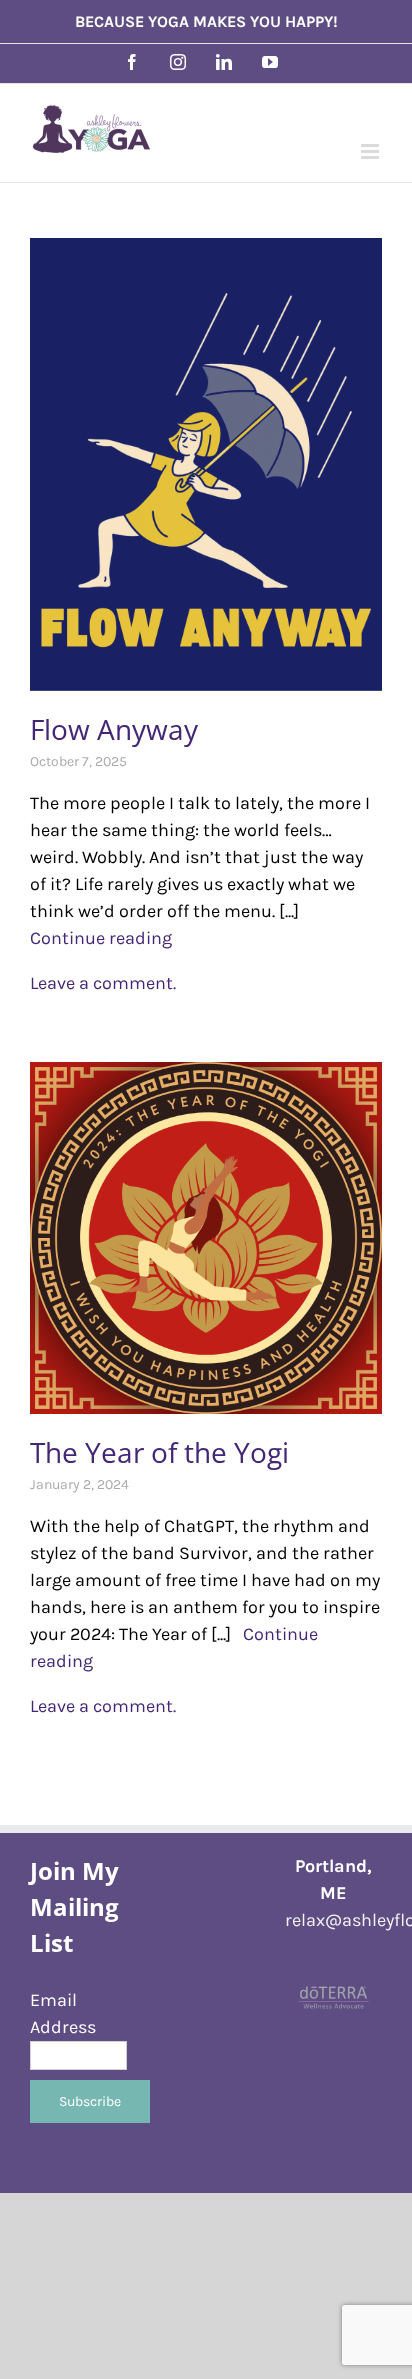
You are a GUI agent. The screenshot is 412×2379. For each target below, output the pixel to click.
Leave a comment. (103, 983)
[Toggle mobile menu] (371, 151)
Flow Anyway (114, 729)
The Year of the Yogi (159, 1452)
